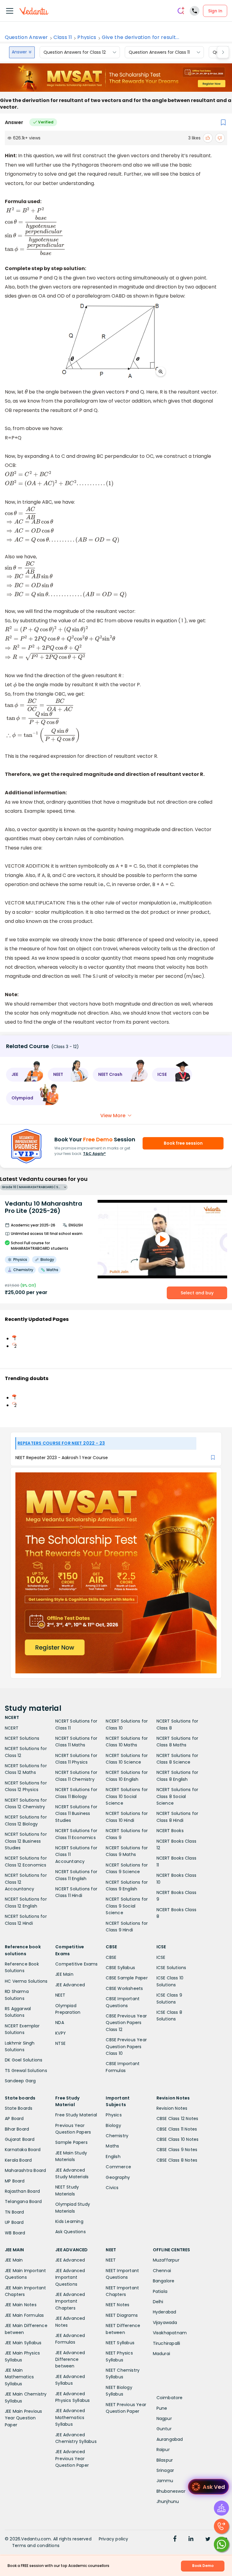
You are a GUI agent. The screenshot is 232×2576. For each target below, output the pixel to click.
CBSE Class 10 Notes (178, 2139)
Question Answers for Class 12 (75, 52)
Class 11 (63, 37)
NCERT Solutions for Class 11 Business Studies (76, 1814)
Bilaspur (165, 2460)
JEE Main (64, 1974)
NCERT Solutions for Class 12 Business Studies (26, 1841)
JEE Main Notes (21, 2305)
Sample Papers (71, 2142)
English (113, 2157)
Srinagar (165, 2470)
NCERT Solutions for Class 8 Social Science (177, 1796)
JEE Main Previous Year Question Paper (23, 2418)
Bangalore (164, 2281)
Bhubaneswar (171, 2491)
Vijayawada (165, 2323)
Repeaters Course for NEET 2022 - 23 (61, 1443)
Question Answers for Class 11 (159, 52)
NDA (60, 2023)
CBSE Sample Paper (127, 1978)
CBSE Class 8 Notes (177, 2160)
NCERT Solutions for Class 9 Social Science (127, 1906)
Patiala (160, 2291)
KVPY (61, 2033)
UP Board (14, 2222)
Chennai (162, 2271)
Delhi (158, 2302)
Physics (87, 37)
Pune (162, 2408)
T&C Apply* (94, 1154)
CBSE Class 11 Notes (177, 2129)
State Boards (19, 2108)
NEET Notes (118, 2305)
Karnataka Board (23, 2150)
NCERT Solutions (22, 1738)
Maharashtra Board (25, 2170)
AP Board (14, 2119)
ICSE (161, 1957)
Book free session (183, 1143)
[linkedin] (191, 2539)
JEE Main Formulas (24, 2315)
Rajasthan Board (22, 2191)
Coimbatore (170, 2398)
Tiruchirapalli (167, 2343)
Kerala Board (18, 2160)
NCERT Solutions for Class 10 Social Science (127, 1796)
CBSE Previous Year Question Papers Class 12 (126, 2023)
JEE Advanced (70, 1985)
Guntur (164, 2429)
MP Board (15, 2181)
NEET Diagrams (122, 2315)
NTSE (60, 2043)
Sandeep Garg (20, 2081)
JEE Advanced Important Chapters (70, 2301)
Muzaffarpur (166, 2260)
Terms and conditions (36, 2546)
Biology (113, 2125)
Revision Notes (172, 2108)
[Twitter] (208, 2539)
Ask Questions (71, 2232)
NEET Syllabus (120, 2343)
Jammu (165, 2481)
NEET (60, 1995)
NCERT (12, 1728)
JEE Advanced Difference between (70, 2359)
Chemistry (117, 2136)
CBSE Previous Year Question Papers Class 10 (126, 2047)
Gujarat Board (20, 2139)
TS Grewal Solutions (26, 2071)
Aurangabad (170, 2439)
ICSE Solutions (171, 1968)
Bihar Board (17, 2129)
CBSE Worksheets (124, 1988)
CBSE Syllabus (120, 1968)
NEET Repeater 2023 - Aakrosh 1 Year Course (62, 1458)
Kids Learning (69, 2221)
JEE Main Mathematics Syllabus (19, 2377)
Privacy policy (114, 2539)
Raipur (163, 2450)
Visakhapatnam (170, 2333)
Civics (112, 2188)
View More (113, 1116)
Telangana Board (23, 2201)
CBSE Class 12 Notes (177, 2119)
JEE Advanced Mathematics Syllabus (70, 2417)
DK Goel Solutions (24, 2060)
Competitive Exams (76, 1964)
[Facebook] (175, 2539)
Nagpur (164, 2418)
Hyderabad (165, 2312)
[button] (25, 1075)
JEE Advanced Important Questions (70, 2277)
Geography (118, 2177)
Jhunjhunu (168, 2501)
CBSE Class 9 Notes (177, 2150)
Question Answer (26, 37)
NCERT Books (170, 1831)
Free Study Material (76, 2115)
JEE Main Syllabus (23, 2343)
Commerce (118, 2167)
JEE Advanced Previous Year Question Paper (72, 2458)
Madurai (161, 2354)
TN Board (14, 2212)
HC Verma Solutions (26, 1981)
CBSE (111, 1957)
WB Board (15, 2233)
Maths (112, 2146)
